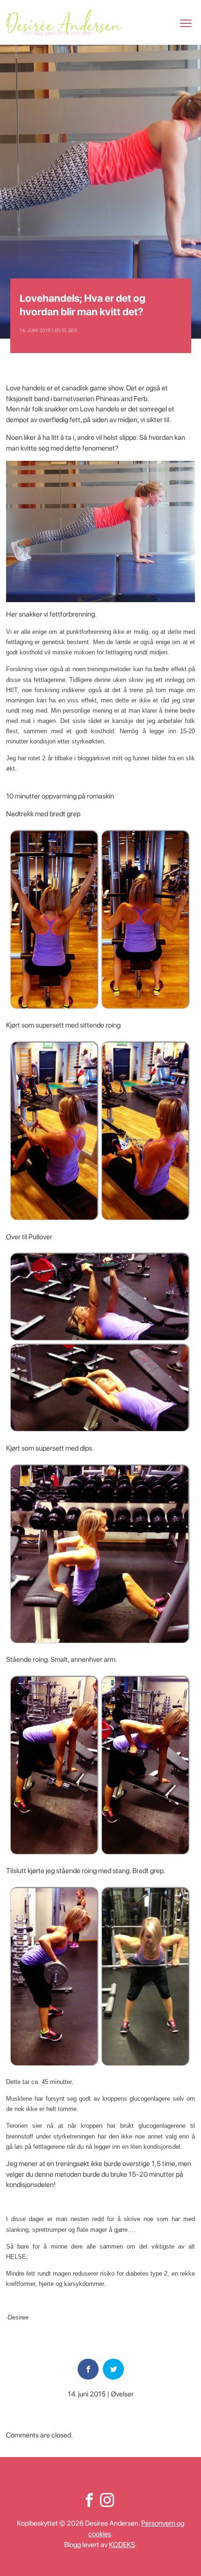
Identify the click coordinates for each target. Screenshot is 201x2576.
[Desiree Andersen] (65, 22)
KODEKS (122, 2545)
